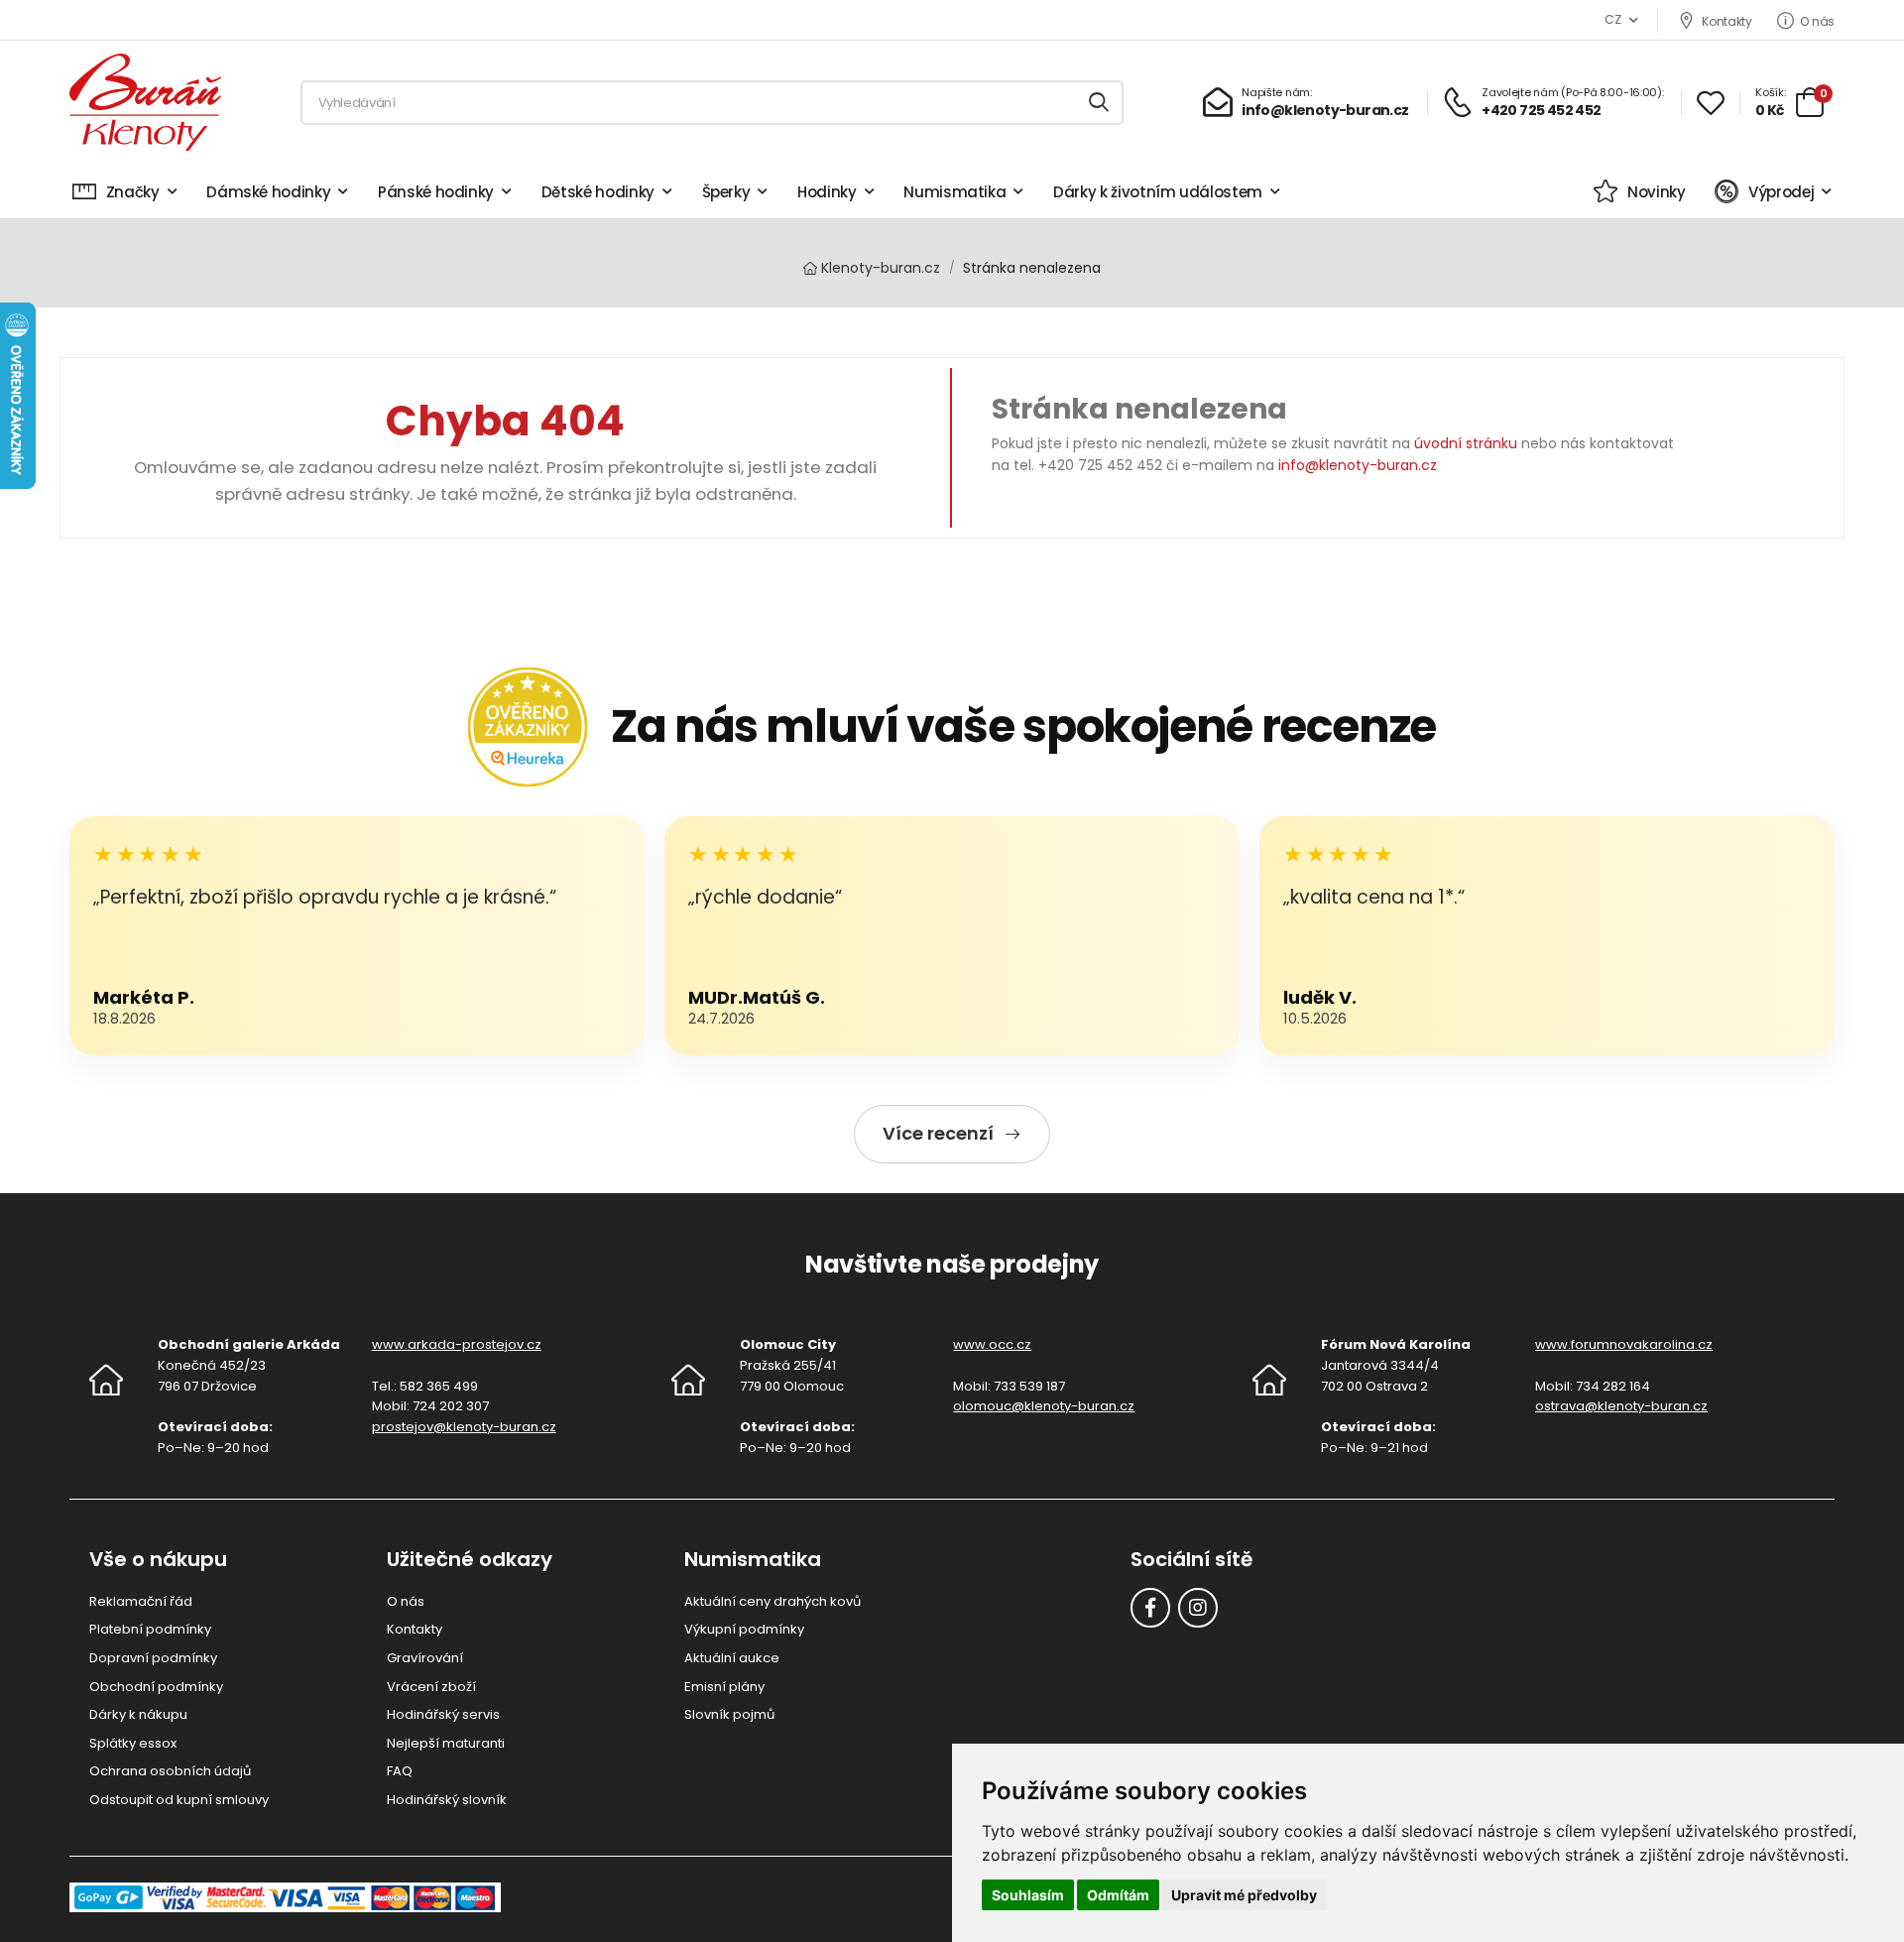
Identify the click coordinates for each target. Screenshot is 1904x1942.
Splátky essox (133, 1743)
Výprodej (1781, 192)
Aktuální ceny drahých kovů (773, 1601)
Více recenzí (938, 1133)
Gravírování (425, 1658)
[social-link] (1150, 1608)
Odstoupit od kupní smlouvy (179, 1800)
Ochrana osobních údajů (170, 1771)
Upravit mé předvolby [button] (1244, 1895)
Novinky (1656, 192)
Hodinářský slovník (447, 1800)
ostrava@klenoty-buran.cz (1621, 1406)
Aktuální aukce (732, 1658)
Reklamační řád (141, 1601)
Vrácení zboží (431, 1687)
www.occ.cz (992, 1344)
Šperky (726, 192)
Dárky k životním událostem (1158, 192)
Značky (133, 192)
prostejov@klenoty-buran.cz (464, 1427)
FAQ (400, 1771)
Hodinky (827, 192)
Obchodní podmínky (156, 1687)
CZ (1612, 19)
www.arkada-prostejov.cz (457, 1344)
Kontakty (1726, 21)
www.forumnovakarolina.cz (1624, 1344)
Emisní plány (724, 1687)
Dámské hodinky (268, 192)
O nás (1817, 21)
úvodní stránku (1466, 443)
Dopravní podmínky (153, 1658)
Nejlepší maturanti (446, 1743)
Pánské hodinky (436, 192)
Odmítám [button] (1118, 1895)
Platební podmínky (150, 1629)
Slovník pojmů (729, 1714)
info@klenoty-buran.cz (1358, 465)
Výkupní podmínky (744, 1629)
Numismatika (954, 192)
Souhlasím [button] (1028, 1895)
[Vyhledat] (1100, 103)
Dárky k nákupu (138, 1714)
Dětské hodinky (598, 192)
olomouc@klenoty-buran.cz (1044, 1406)
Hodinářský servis (443, 1714)
